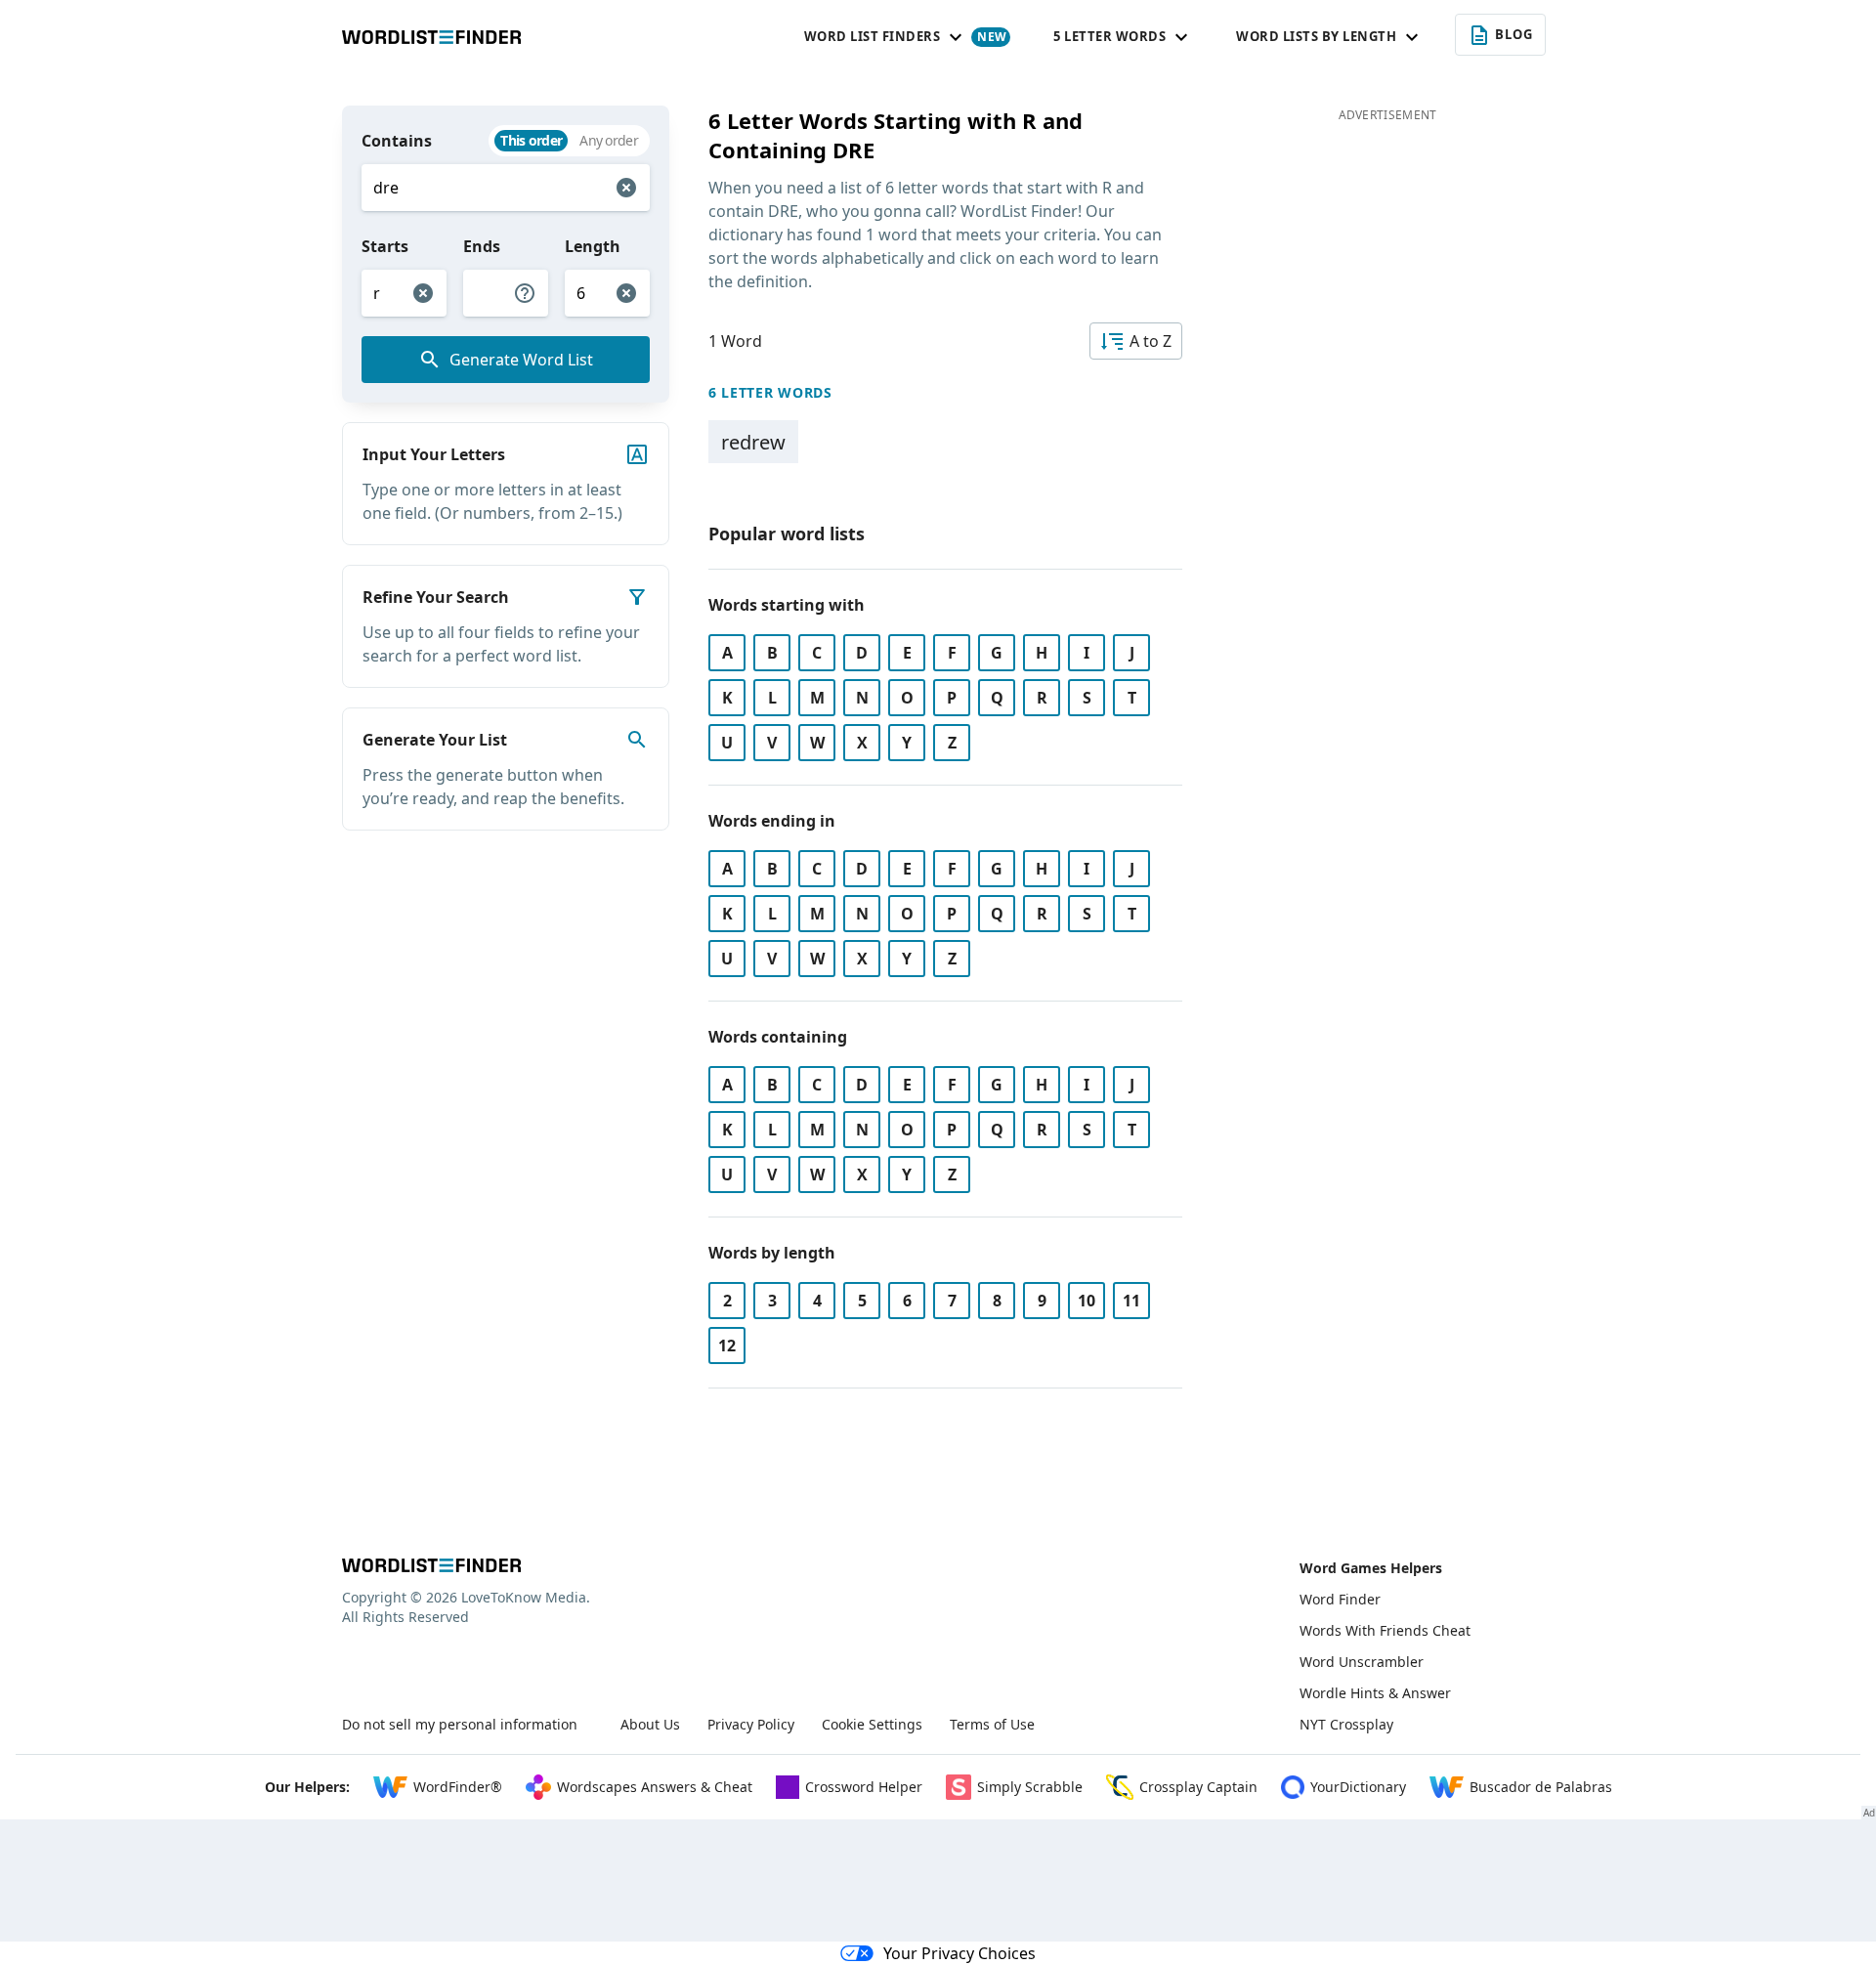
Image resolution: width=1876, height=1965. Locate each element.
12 (727, 1346)
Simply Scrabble (1030, 1787)
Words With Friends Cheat (1385, 1630)
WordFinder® (458, 1787)
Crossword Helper (864, 1787)
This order (531, 140)
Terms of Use (992, 1724)
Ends (482, 246)
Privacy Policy (751, 1724)
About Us (650, 1724)
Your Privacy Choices (959, 1953)
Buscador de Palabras (1541, 1787)
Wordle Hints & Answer (1375, 1693)
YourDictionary (1358, 1787)
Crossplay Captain (1198, 1787)
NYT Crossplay (1346, 1724)
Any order (609, 140)
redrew (753, 442)
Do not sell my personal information (460, 1724)
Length (593, 246)
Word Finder (1340, 1599)
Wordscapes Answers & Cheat (655, 1787)
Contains (397, 141)
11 (1131, 1301)
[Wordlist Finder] (431, 1565)
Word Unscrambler (1362, 1662)
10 (1087, 1301)
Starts (385, 246)
